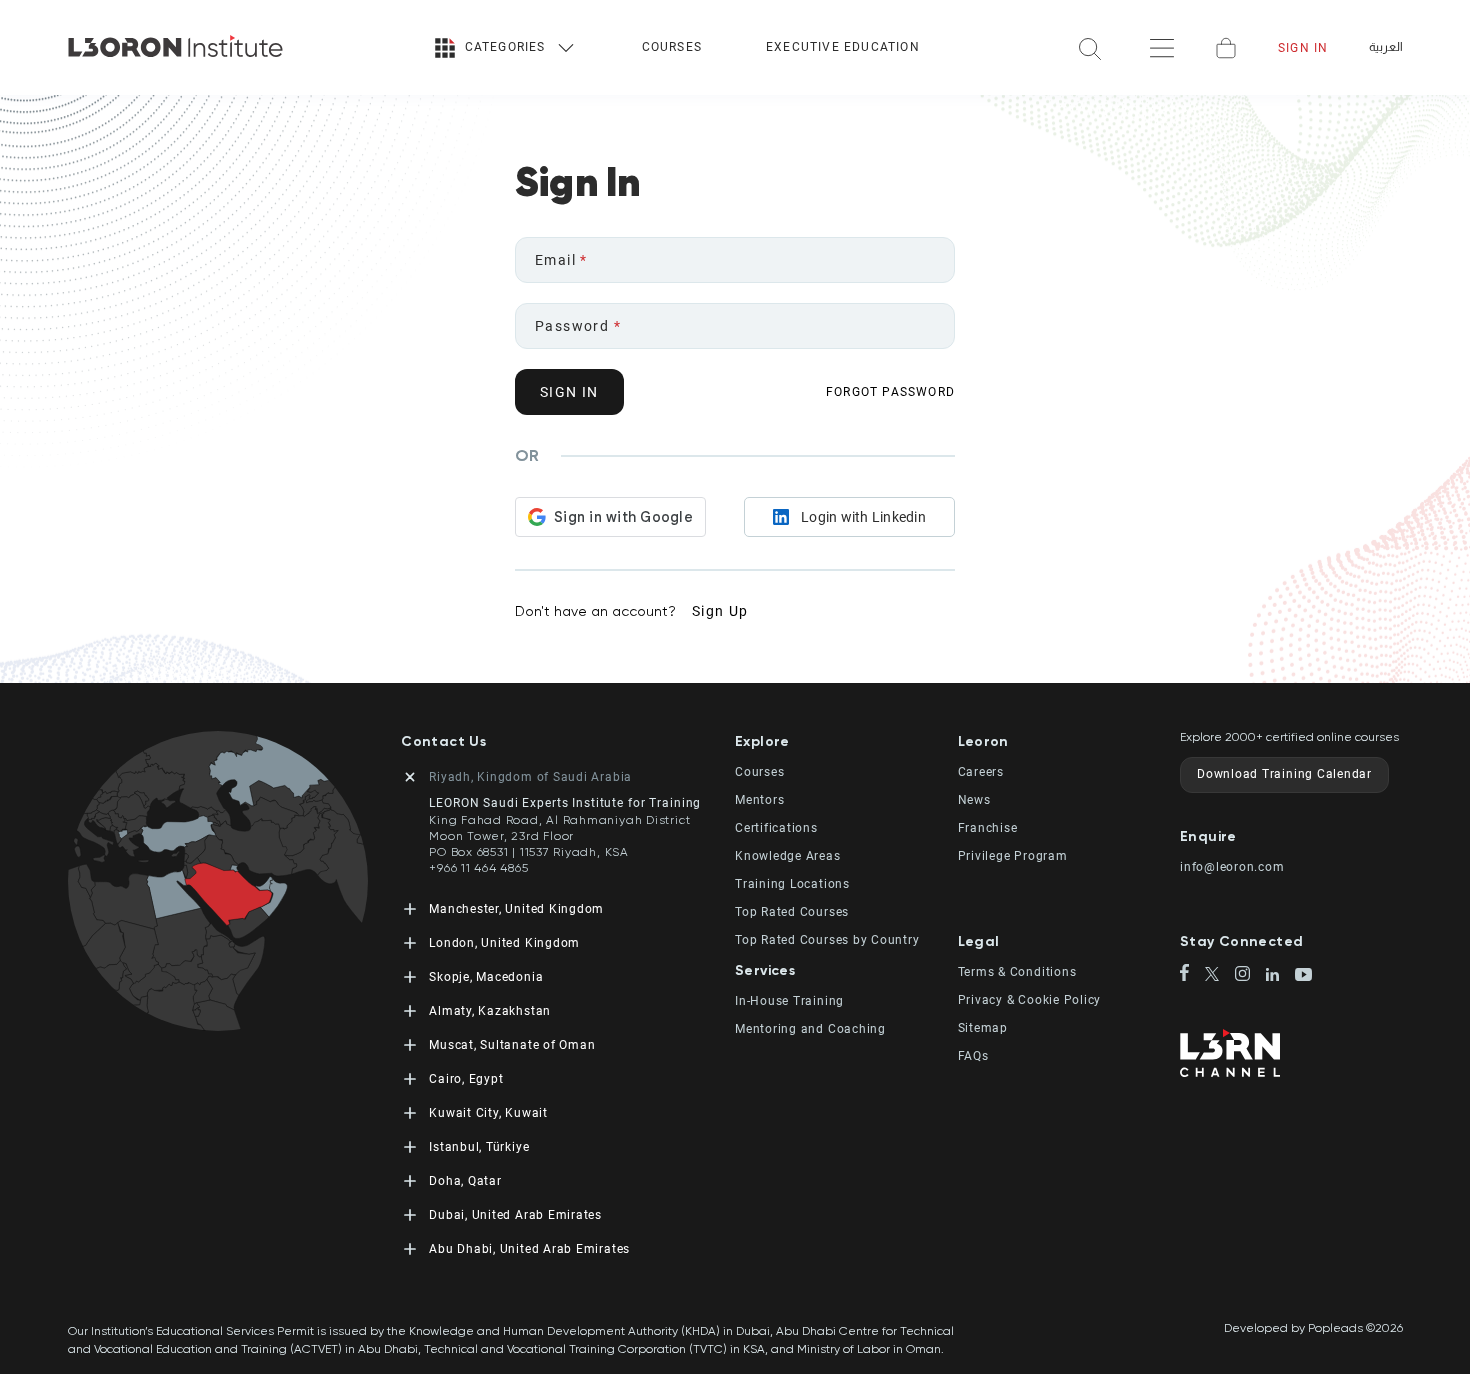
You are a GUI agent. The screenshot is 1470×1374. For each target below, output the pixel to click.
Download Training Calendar (1284, 774)
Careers (981, 772)
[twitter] (1220, 975)
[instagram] (1250, 975)
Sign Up (720, 611)
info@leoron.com (1232, 867)
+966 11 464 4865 (478, 868)
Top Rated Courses (792, 912)
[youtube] (1303, 976)
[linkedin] (1280, 976)
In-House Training (789, 1001)
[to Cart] (1226, 48)
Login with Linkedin (863, 517)
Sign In (1303, 48)
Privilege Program (1013, 856)
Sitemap (983, 1028)
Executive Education (843, 47)
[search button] (1090, 47)
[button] (846, 741)
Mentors (759, 800)
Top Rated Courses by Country (827, 940)
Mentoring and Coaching (810, 1029)
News (974, 800)
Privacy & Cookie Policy (1030, 1000)
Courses (672, 47)
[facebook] (1192, 974)
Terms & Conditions (1017, 972)
